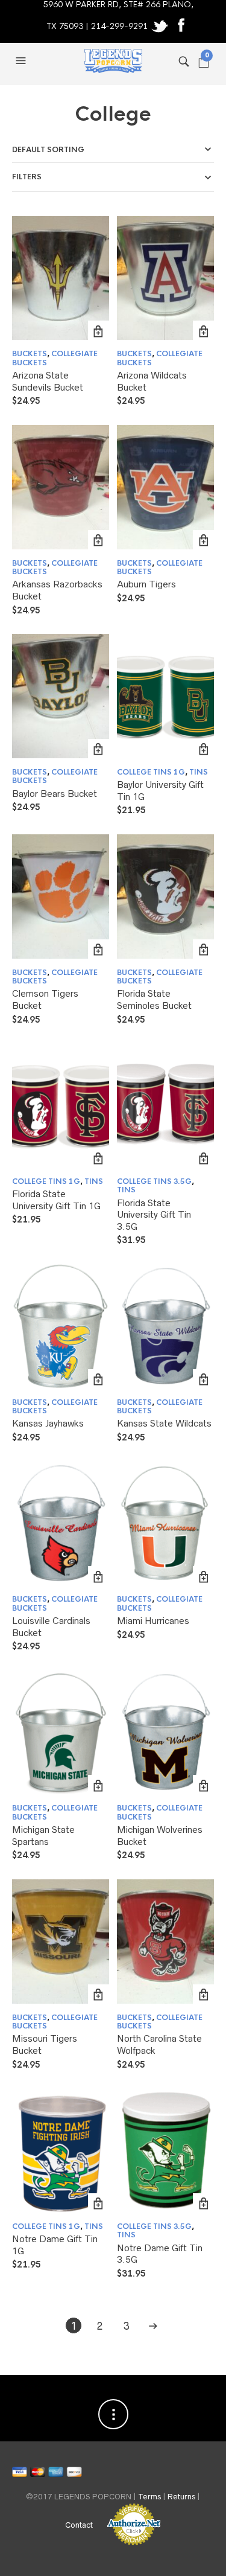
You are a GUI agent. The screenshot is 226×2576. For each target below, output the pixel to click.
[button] (22, 61)
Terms (149, 2497)
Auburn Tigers (146, 584)
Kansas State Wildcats (164, 1423)
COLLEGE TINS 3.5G (154, 1181)
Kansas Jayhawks (48, 1423)
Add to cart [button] (99, 331)
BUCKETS (30, 354)
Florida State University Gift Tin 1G (56, 1200)
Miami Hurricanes (153, 1621)
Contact (79, 2525)
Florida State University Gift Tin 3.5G (154, 1215)
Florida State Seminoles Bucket (154, 999)
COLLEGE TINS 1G (151, 772)
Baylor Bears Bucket (55, 794)
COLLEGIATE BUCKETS (55, 358)
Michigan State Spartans (43, 1836)
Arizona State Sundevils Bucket (48, 381)
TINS (199, 772)
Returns (181, 2497)
